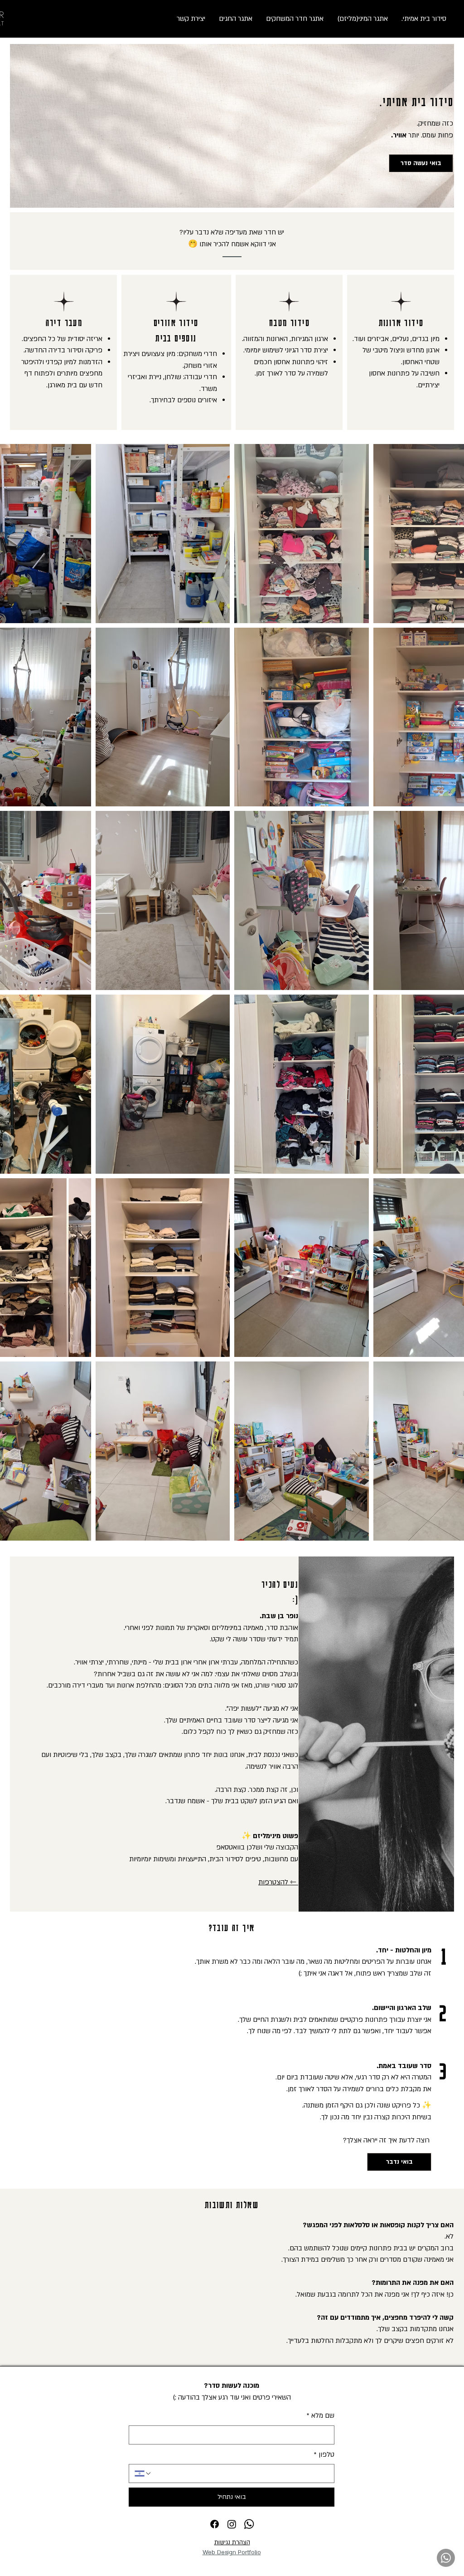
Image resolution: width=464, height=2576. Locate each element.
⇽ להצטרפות (278, 1882)
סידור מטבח (290, 322)
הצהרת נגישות (232, 2542)
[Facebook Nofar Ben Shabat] (215, 2524)
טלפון (324, 2454)
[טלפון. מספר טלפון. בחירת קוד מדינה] (143, 2474)
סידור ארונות (401, 322)
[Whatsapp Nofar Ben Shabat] (446, 2558)
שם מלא (321, 2415)
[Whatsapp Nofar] (249, 2524)
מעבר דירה (64, 322)
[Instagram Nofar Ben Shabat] (232, 2524)
